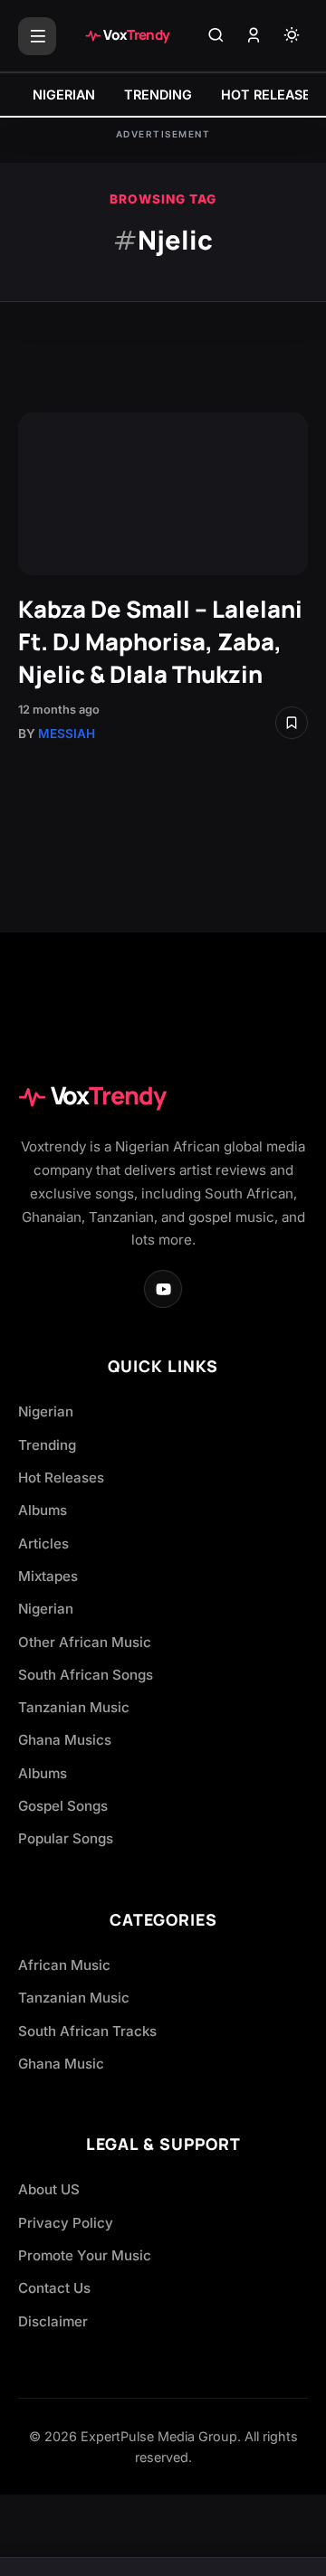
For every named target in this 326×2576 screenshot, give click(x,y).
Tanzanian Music (74, 1707)
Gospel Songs (63, 1806)
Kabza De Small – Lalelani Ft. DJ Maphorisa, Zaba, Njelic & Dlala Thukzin (160, 642)
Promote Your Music (85, 2255)
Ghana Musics (65, 1740)
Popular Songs (66, 1838)
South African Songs (86, 1675)
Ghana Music (61, 2064)
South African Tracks (87, 2031)
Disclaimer (53, 2321)
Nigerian (46, 1411)
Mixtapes (48, 1576)
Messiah (67, 734)
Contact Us (54, 2288)
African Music (64, 1965)
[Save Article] (292, 723)
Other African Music (85, 1642)
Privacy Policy (66, 2223)
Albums (43, 1510)
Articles (43, 1544)
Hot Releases (61, 1477)
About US (49, 2189)
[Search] (216, 36)
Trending (47, 1445)
